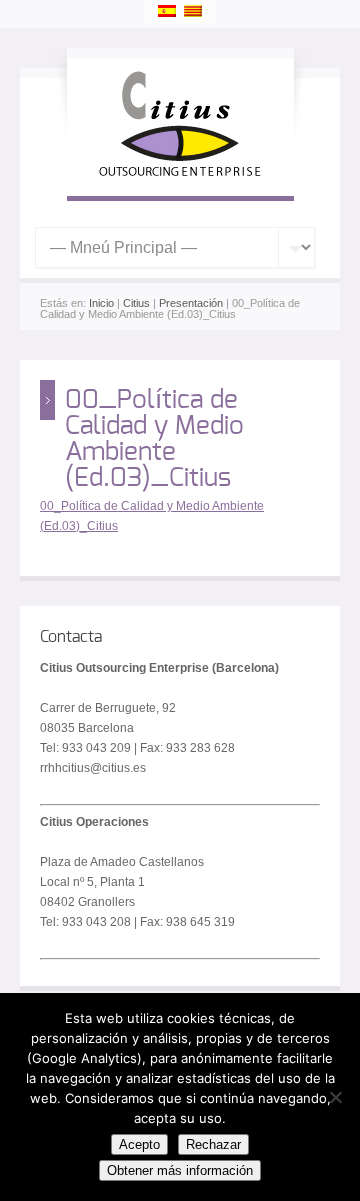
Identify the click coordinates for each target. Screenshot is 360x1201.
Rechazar (213, 1144)
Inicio (101, 303)
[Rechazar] (335, 1097)
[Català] (193, 11)
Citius (136, 303)
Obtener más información (180, 1170)
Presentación (191, 303)
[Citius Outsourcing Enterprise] (180, 176)
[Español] (167, 11)
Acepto (139, 1144)
